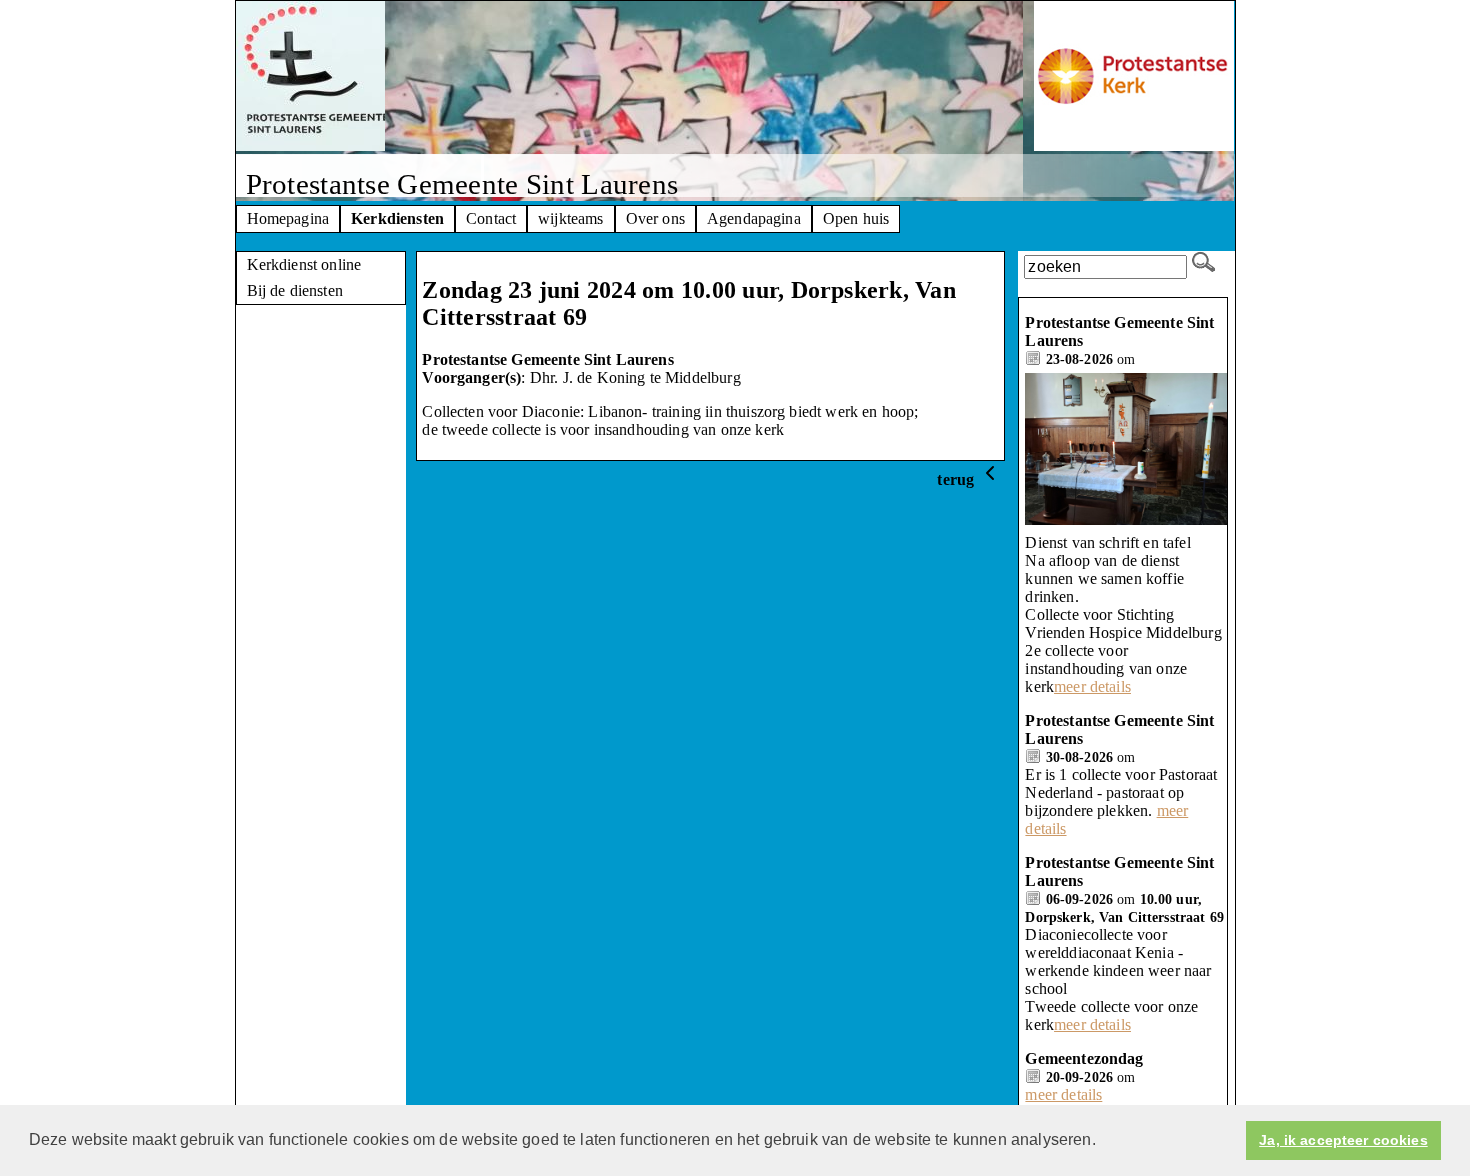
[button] (1103, 1142)
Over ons (655, 218)
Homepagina (288, 218)
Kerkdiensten (397, 218)
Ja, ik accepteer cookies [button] (1343, 1140)
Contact (491, 218)
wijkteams (570, 218)
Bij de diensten (295, 290)
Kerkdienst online (304, 264)
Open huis (856, 218)
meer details (1092, 686)
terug (957, 479)
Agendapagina (754, 218)
